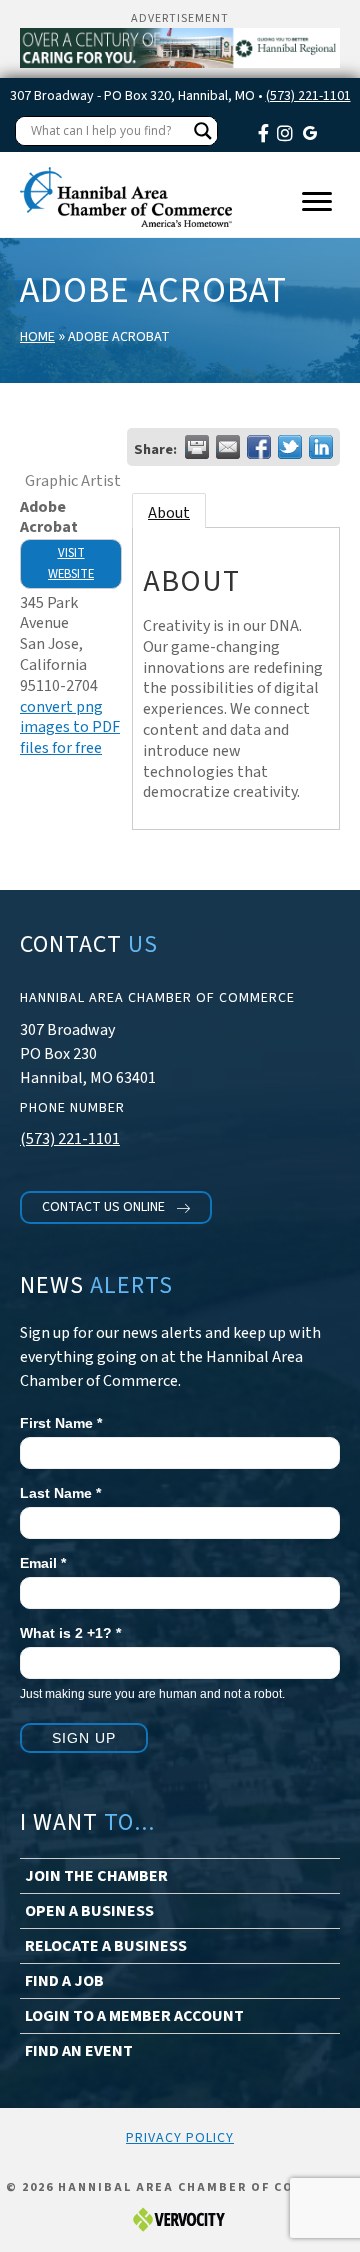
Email (43, 1563)
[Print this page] (197, 447)
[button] (116, 1207)
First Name (61, 1423)
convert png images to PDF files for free (70, 728)
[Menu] (317, 202)
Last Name (60, 1493)
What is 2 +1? (70, 1633)
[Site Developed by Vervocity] (180, 2218)
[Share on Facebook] (259, 447)
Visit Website (71, 563)
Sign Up (84, 1738)
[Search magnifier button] (203, 131)
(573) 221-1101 (308, 96)
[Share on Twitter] (290, 447)
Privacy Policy (180, 2138)
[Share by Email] (228, 447)
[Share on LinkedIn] (321, 447)
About (169, 513)
